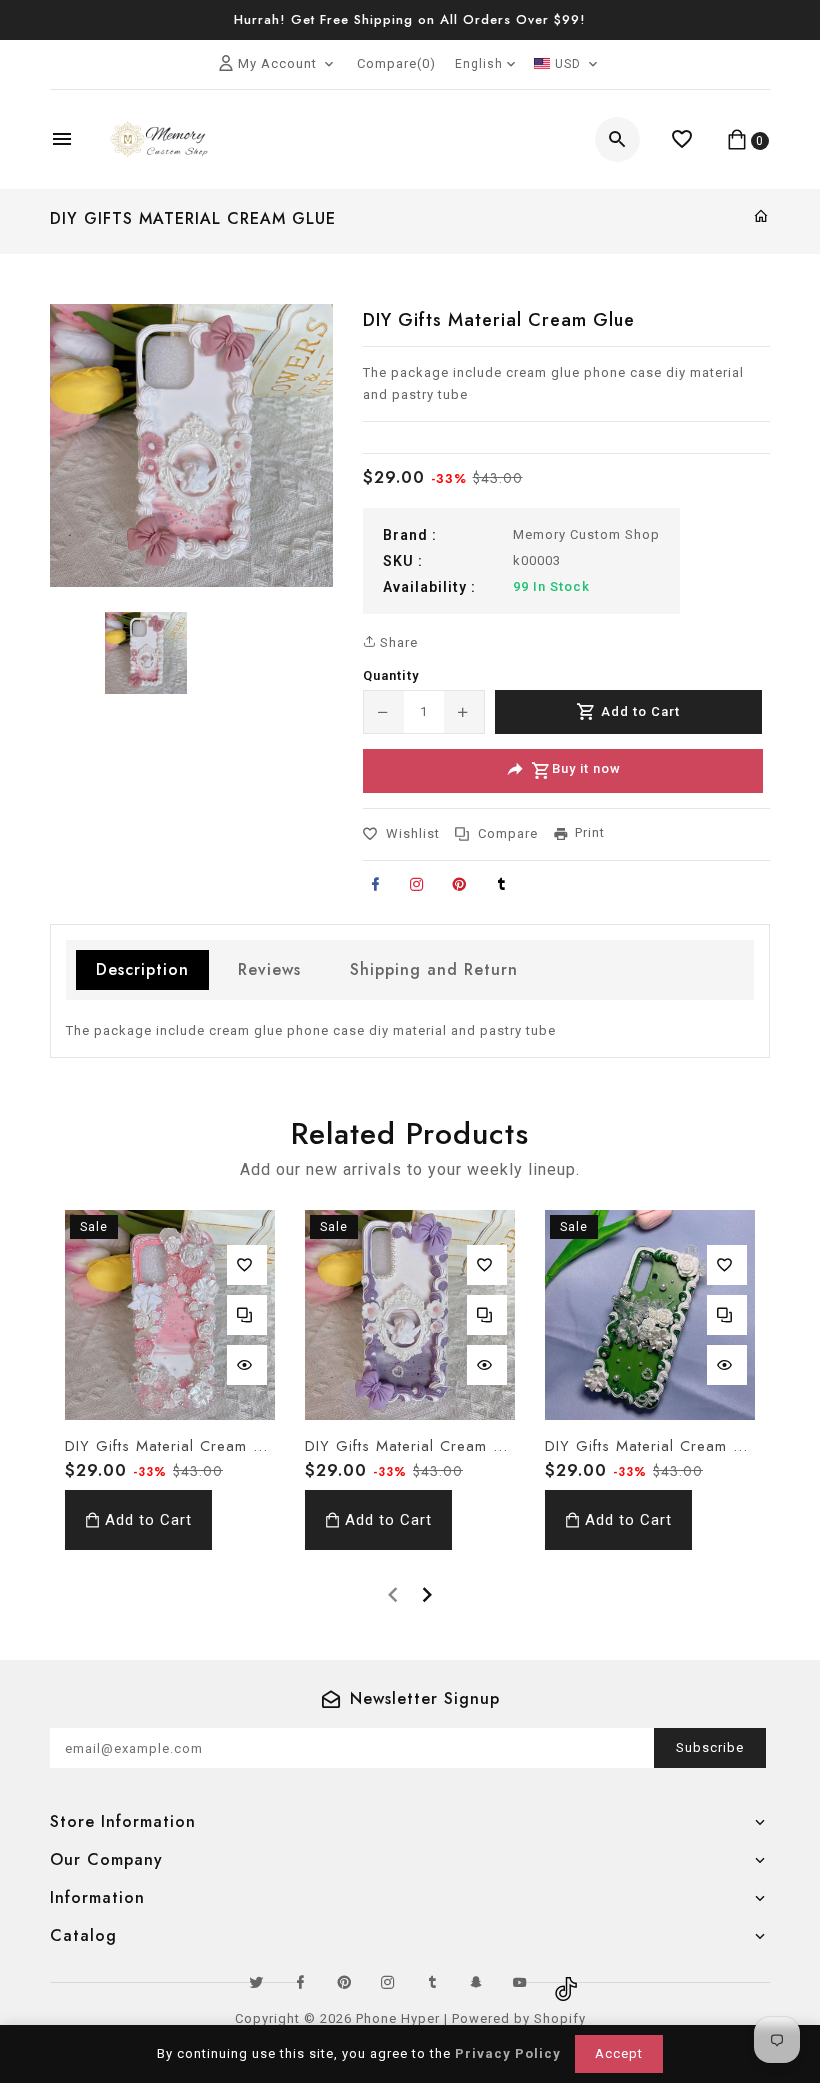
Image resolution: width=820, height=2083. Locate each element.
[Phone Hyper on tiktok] (564, 1982)
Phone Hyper (398, 2018)
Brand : (410, 535)
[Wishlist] (682, 139)
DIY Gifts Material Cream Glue (170, 1446)
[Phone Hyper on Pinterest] (344, 1982)
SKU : (403, 561)
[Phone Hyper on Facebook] (300, 1982)
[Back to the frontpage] (761, 217)
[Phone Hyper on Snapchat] (476, 1982)
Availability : (429, 587)
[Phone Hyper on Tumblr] (432, 1982)
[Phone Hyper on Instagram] (388, 1982)
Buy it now (586, 769)
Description (142, 969)
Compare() (396, 63)
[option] (146, 653)
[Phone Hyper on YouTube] (520, 1982)
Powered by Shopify (519, 2018)
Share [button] (397, 642)
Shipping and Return (434, 969)
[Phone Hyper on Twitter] (256, 1982)
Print (590, 832)
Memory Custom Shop (586, 534)
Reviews (269, 969)
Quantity (391, 675)
